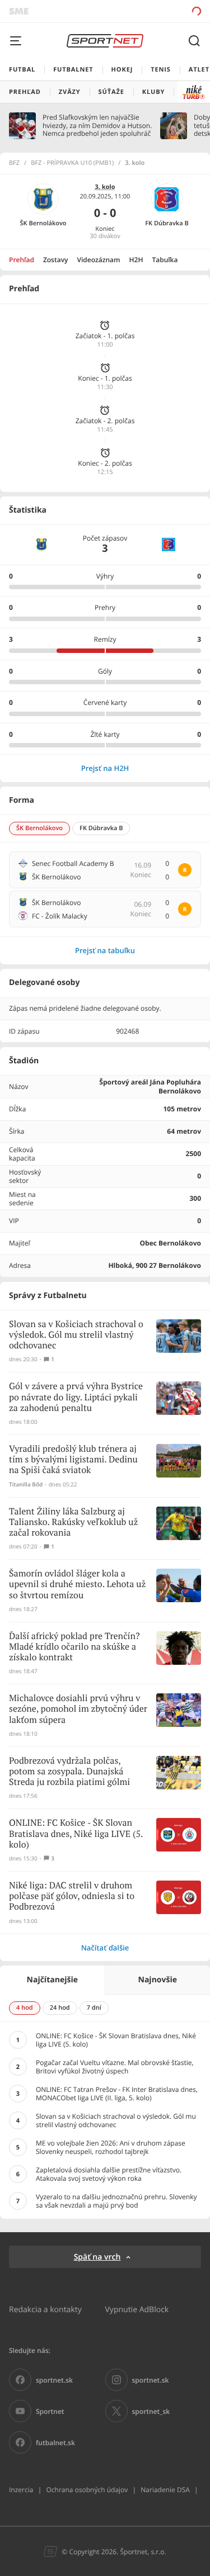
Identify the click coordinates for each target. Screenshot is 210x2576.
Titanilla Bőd (26, 1484)
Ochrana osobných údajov (87, 2490)
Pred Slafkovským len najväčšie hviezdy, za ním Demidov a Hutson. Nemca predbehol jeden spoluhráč (97, 126)
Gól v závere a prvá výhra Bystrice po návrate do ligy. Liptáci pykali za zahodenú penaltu (76, 1397)
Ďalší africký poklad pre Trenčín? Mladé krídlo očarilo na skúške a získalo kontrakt (74, 1647)
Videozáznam (99, 260)
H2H (136, 260)
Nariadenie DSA (165, 2490)
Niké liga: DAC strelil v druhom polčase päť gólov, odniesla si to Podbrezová (72, 1897)
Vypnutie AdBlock (137, 2309)
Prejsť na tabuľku (105, 950)
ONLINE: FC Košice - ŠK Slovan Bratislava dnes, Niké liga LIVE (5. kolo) (76, 1834)
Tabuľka (165, 260)
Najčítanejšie (52, 1980)
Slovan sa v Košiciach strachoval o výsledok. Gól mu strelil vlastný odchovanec (76, 1335)
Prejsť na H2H (105, 768)
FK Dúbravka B (167, 223)
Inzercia (21, 2490)
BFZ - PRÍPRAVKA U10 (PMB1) (72, 163)
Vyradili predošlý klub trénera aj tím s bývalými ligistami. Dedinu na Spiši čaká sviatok (73, 1460)
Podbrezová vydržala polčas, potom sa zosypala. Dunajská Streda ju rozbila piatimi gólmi (69, 1772)
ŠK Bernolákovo (43, 223)
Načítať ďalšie (105, 1948)
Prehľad (22, 260)
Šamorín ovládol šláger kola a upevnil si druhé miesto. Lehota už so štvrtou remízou (77, 1585)
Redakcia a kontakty (45, 2309)
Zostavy (56, 260)
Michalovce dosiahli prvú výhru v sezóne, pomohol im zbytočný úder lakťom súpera (78, 1709)
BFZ (14, 163)
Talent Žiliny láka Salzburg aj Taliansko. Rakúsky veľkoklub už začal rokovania (73, 1523)
